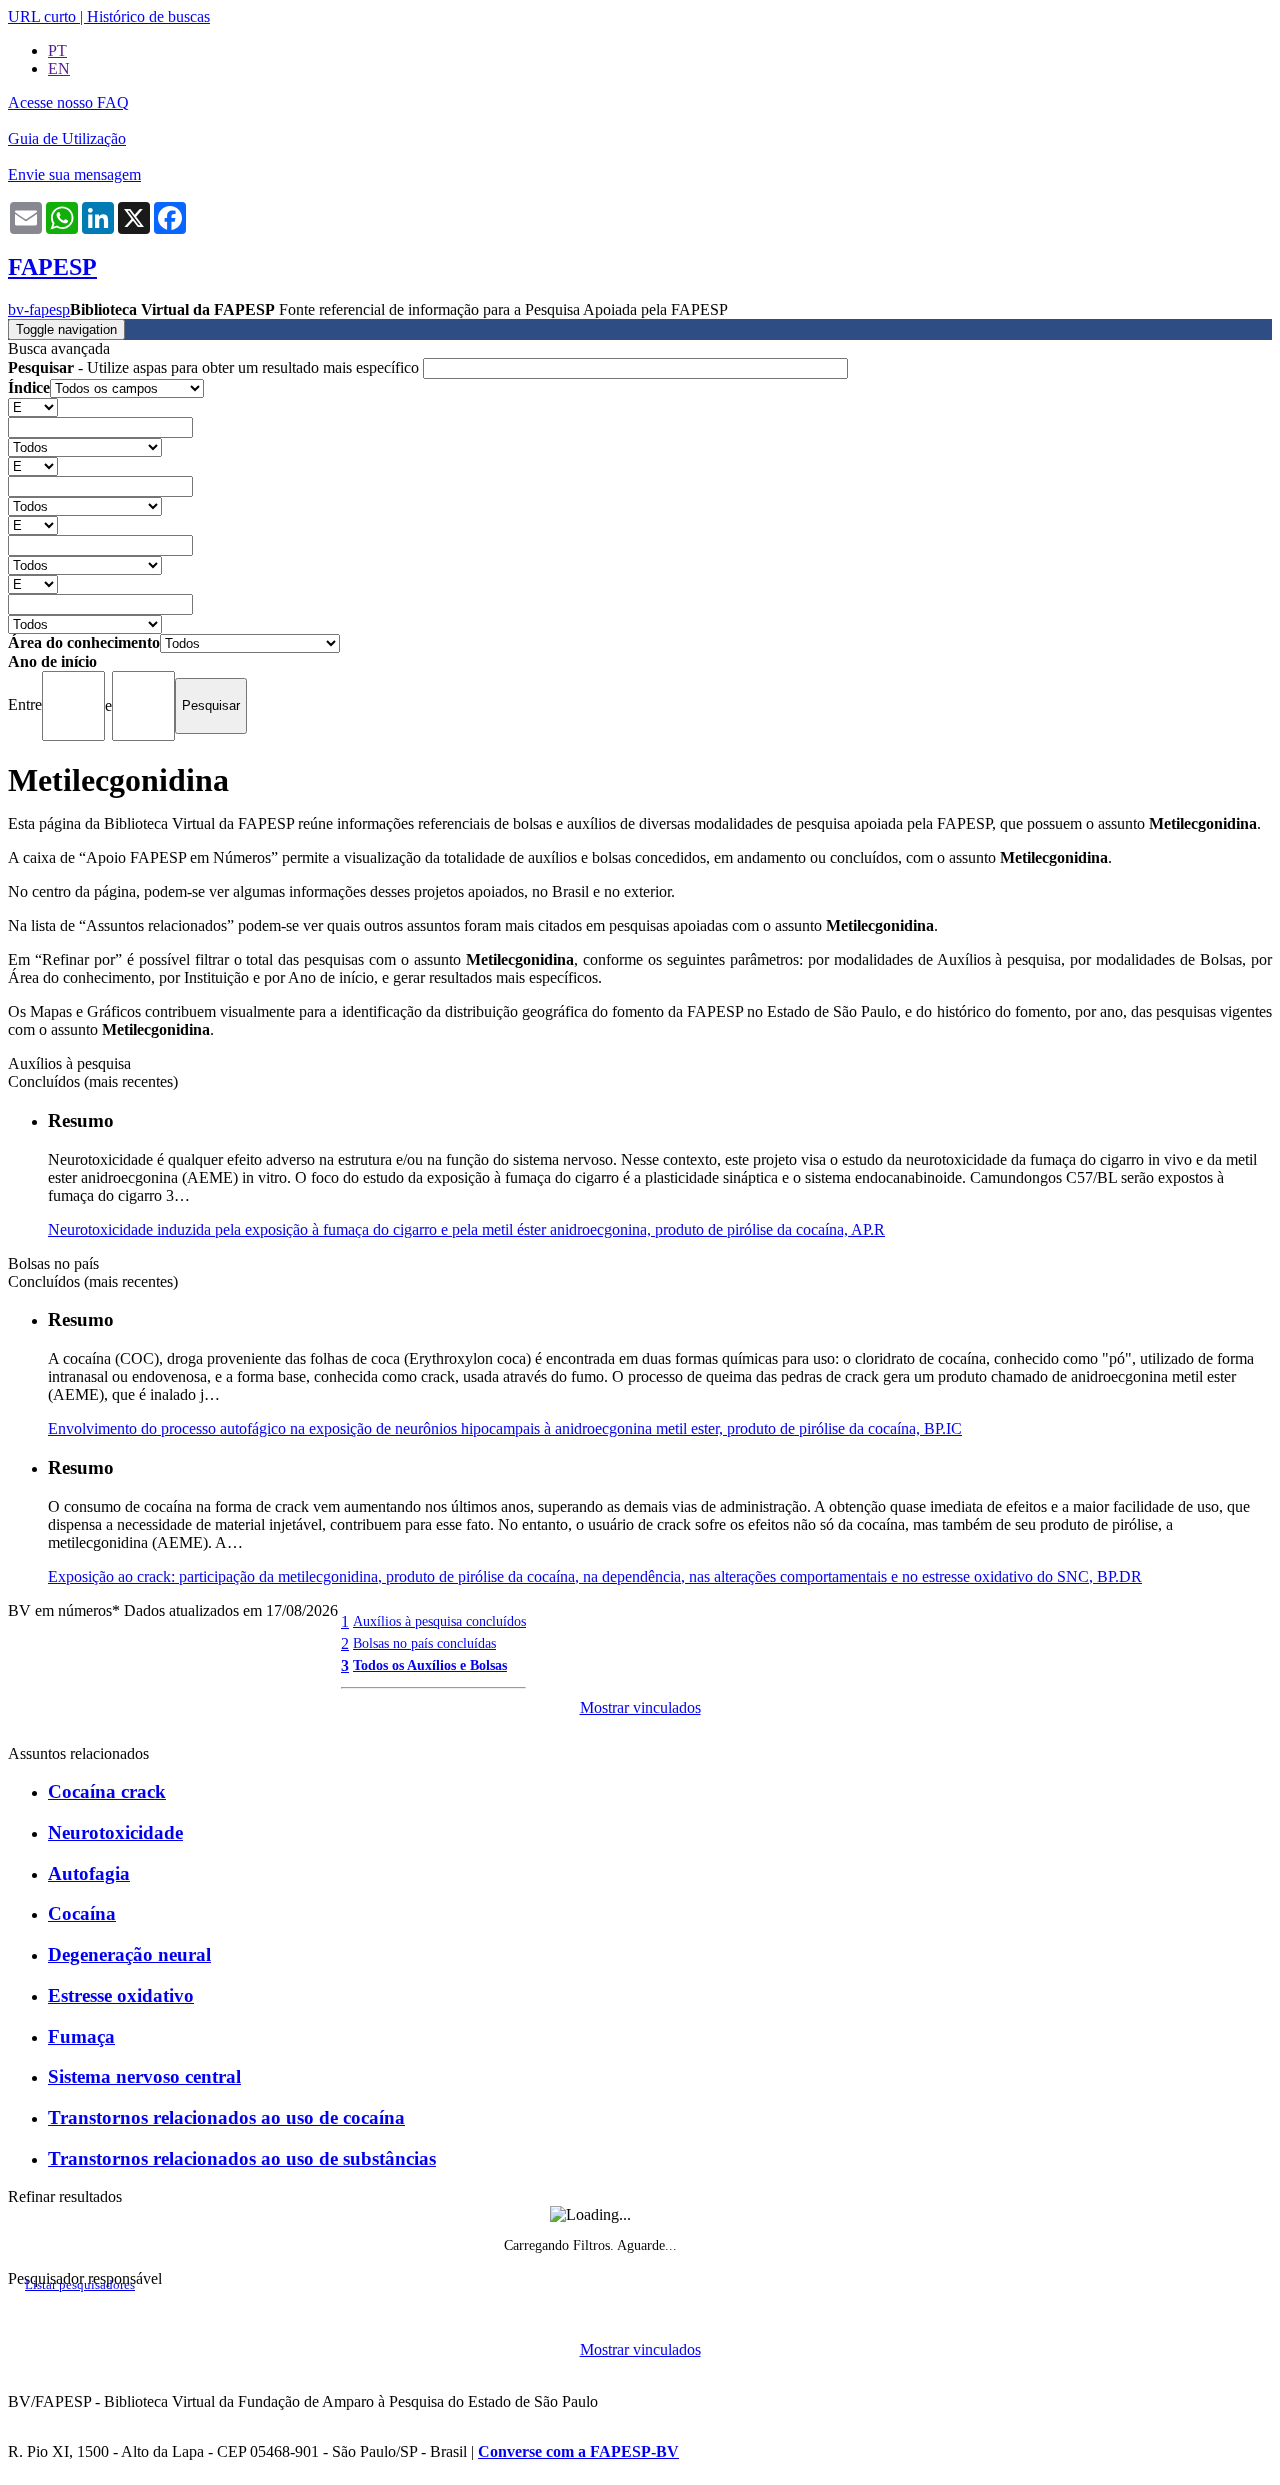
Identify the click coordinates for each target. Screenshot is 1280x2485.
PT (57, 50)
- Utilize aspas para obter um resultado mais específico (215, 367)
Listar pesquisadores (80, 2285)
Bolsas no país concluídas (424, 1643)
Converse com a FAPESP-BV (578, 2451)
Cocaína (82, 1913)
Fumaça (81, 2036)
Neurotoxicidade (115, 1832)
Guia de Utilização (67, 138)
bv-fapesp (39, 309)
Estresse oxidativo (121, 1995)
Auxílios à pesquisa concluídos (439, 1621)
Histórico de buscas (148, 16)
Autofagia (89, 1873)
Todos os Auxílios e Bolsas (430, 1665)
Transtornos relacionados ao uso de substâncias (242, 2158)
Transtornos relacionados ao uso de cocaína (226, 2117)
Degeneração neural (129, 1954)
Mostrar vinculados (640, 1707)
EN (59, 68)
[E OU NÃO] (33, 406)
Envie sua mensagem (74, 174)
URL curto (42, 16)
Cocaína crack (107, 1791)
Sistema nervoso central (144, 2076)
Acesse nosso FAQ (68, 102)
